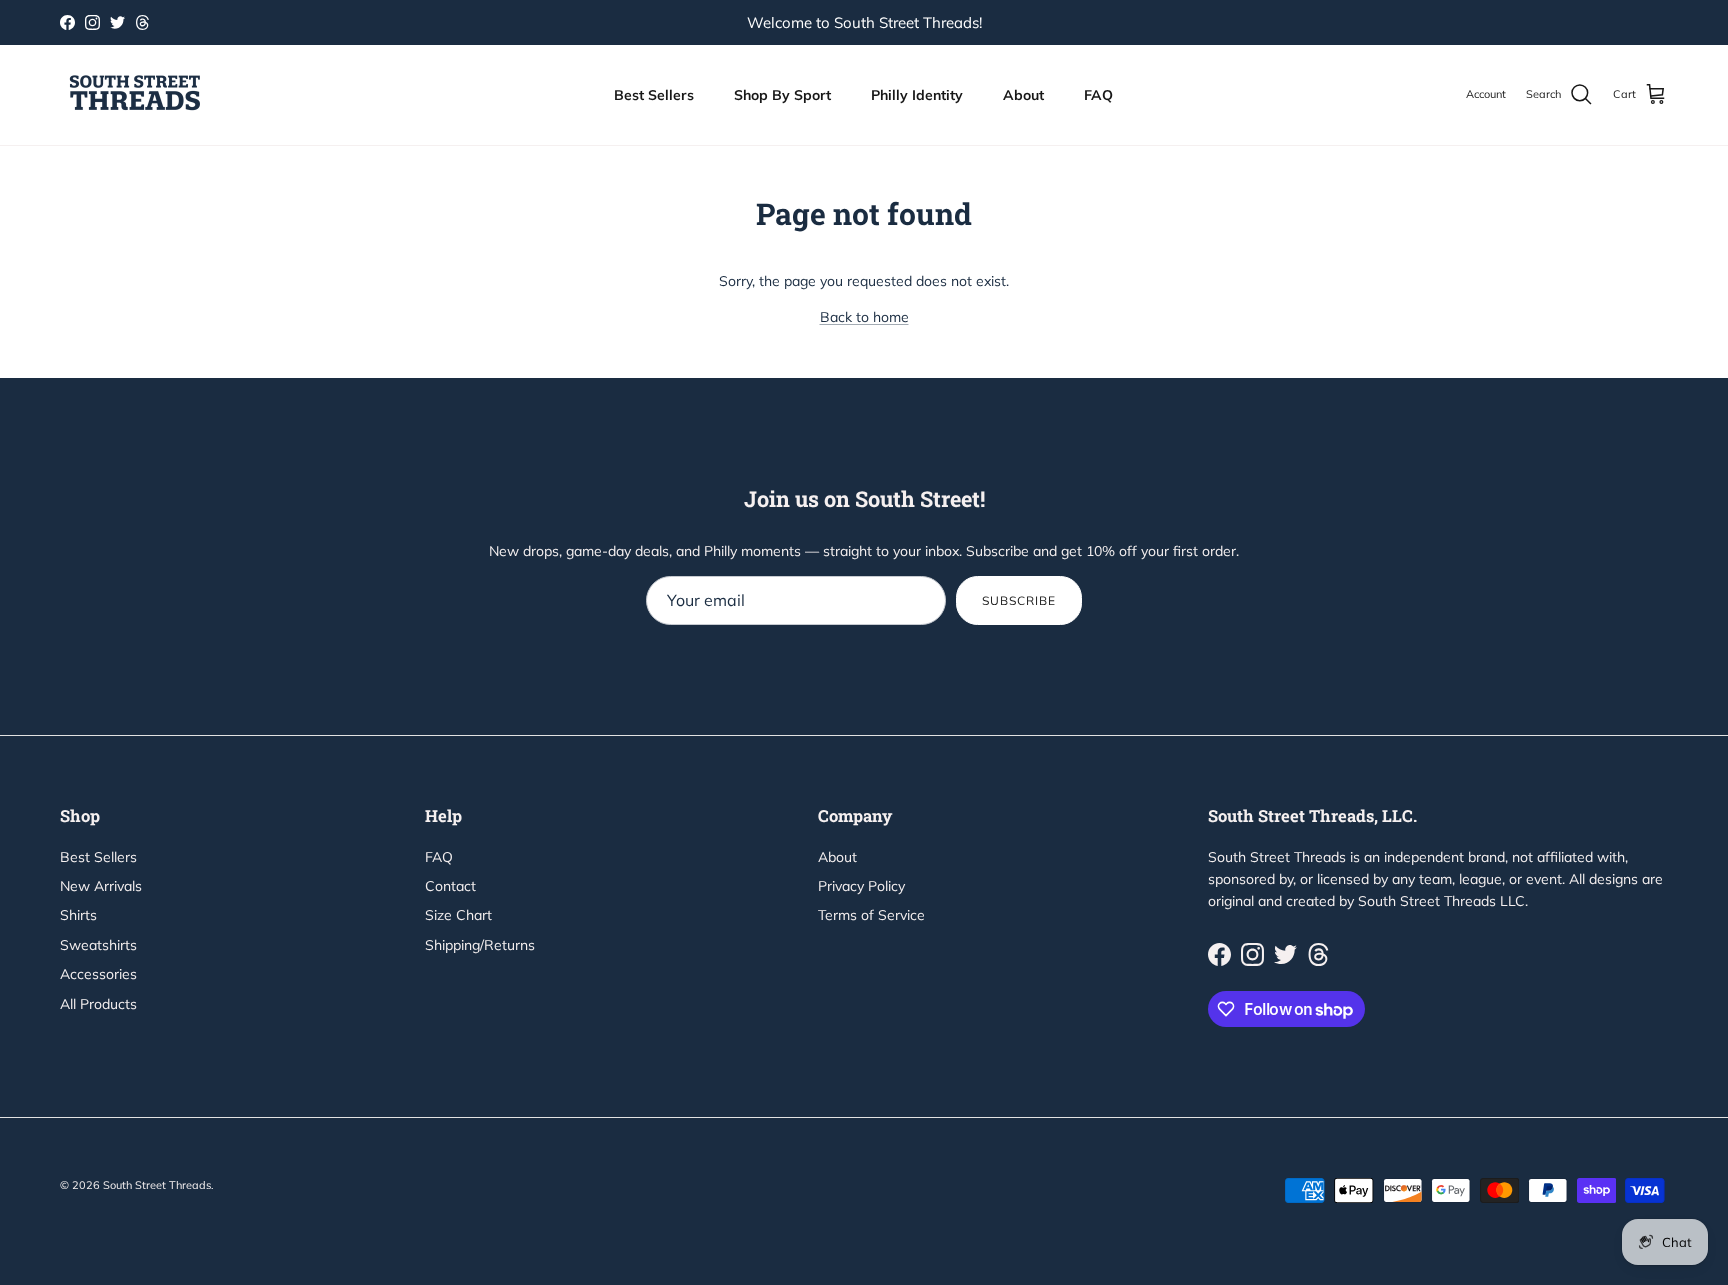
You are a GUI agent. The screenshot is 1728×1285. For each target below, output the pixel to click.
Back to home (864, 317)
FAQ (1098, 95)
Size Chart (458, 915)
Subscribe (1019, 600)
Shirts (78, 915)
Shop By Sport (782, 95)
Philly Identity (917, 95)
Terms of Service (871, 915)
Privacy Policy (861, 886)
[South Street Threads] (135, 95)
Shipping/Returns (480, 945)
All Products (98, 1004)
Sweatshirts (98, 945)
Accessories (98, 974)
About (1023, 95)
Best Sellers (654, 95)
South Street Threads (157, 1185)
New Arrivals (101, 886)
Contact (450, 886)
